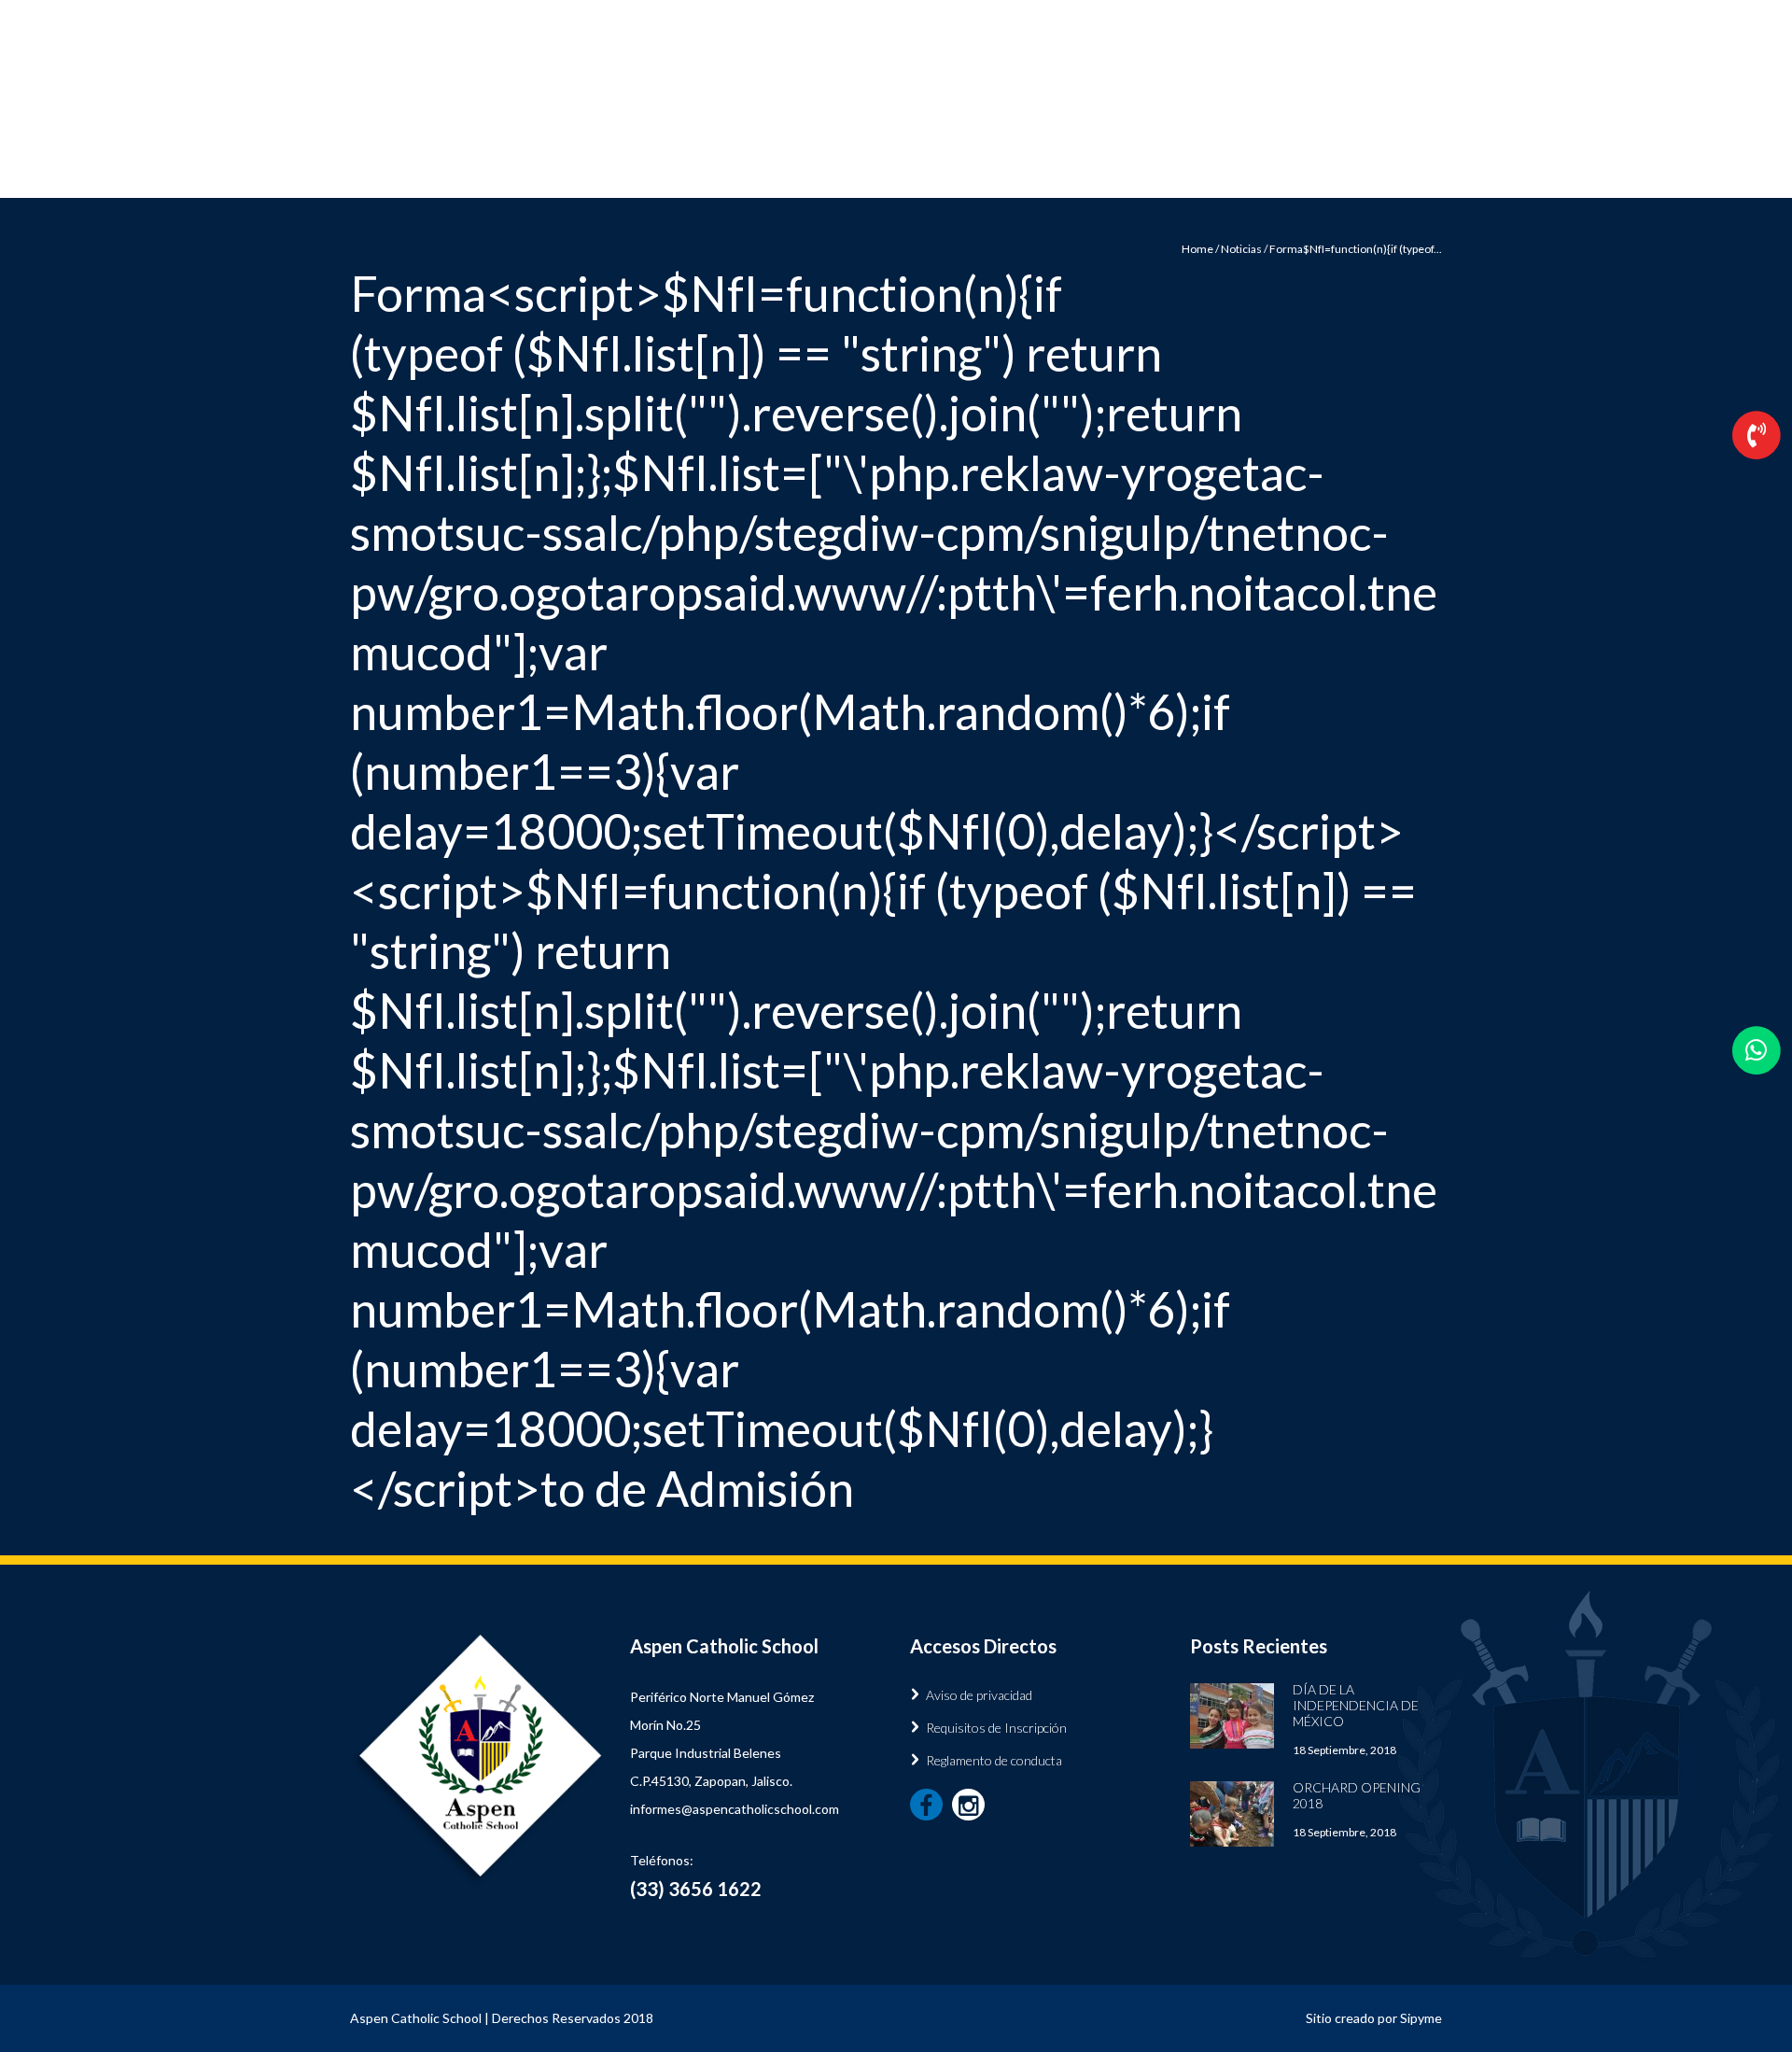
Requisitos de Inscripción (996, 1728)
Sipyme (1421, 2018)
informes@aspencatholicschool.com (735, 1809)
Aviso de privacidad (979, 1695)
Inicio (754, 169)
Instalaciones (1025, 169)
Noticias (1163, 169)
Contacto (1307, 169)
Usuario (1421, 14)
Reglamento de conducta (994, 1760)
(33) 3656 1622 (1207, 109)
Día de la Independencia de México (1356, 1705)
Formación (876, 169)
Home (1197, 249)
